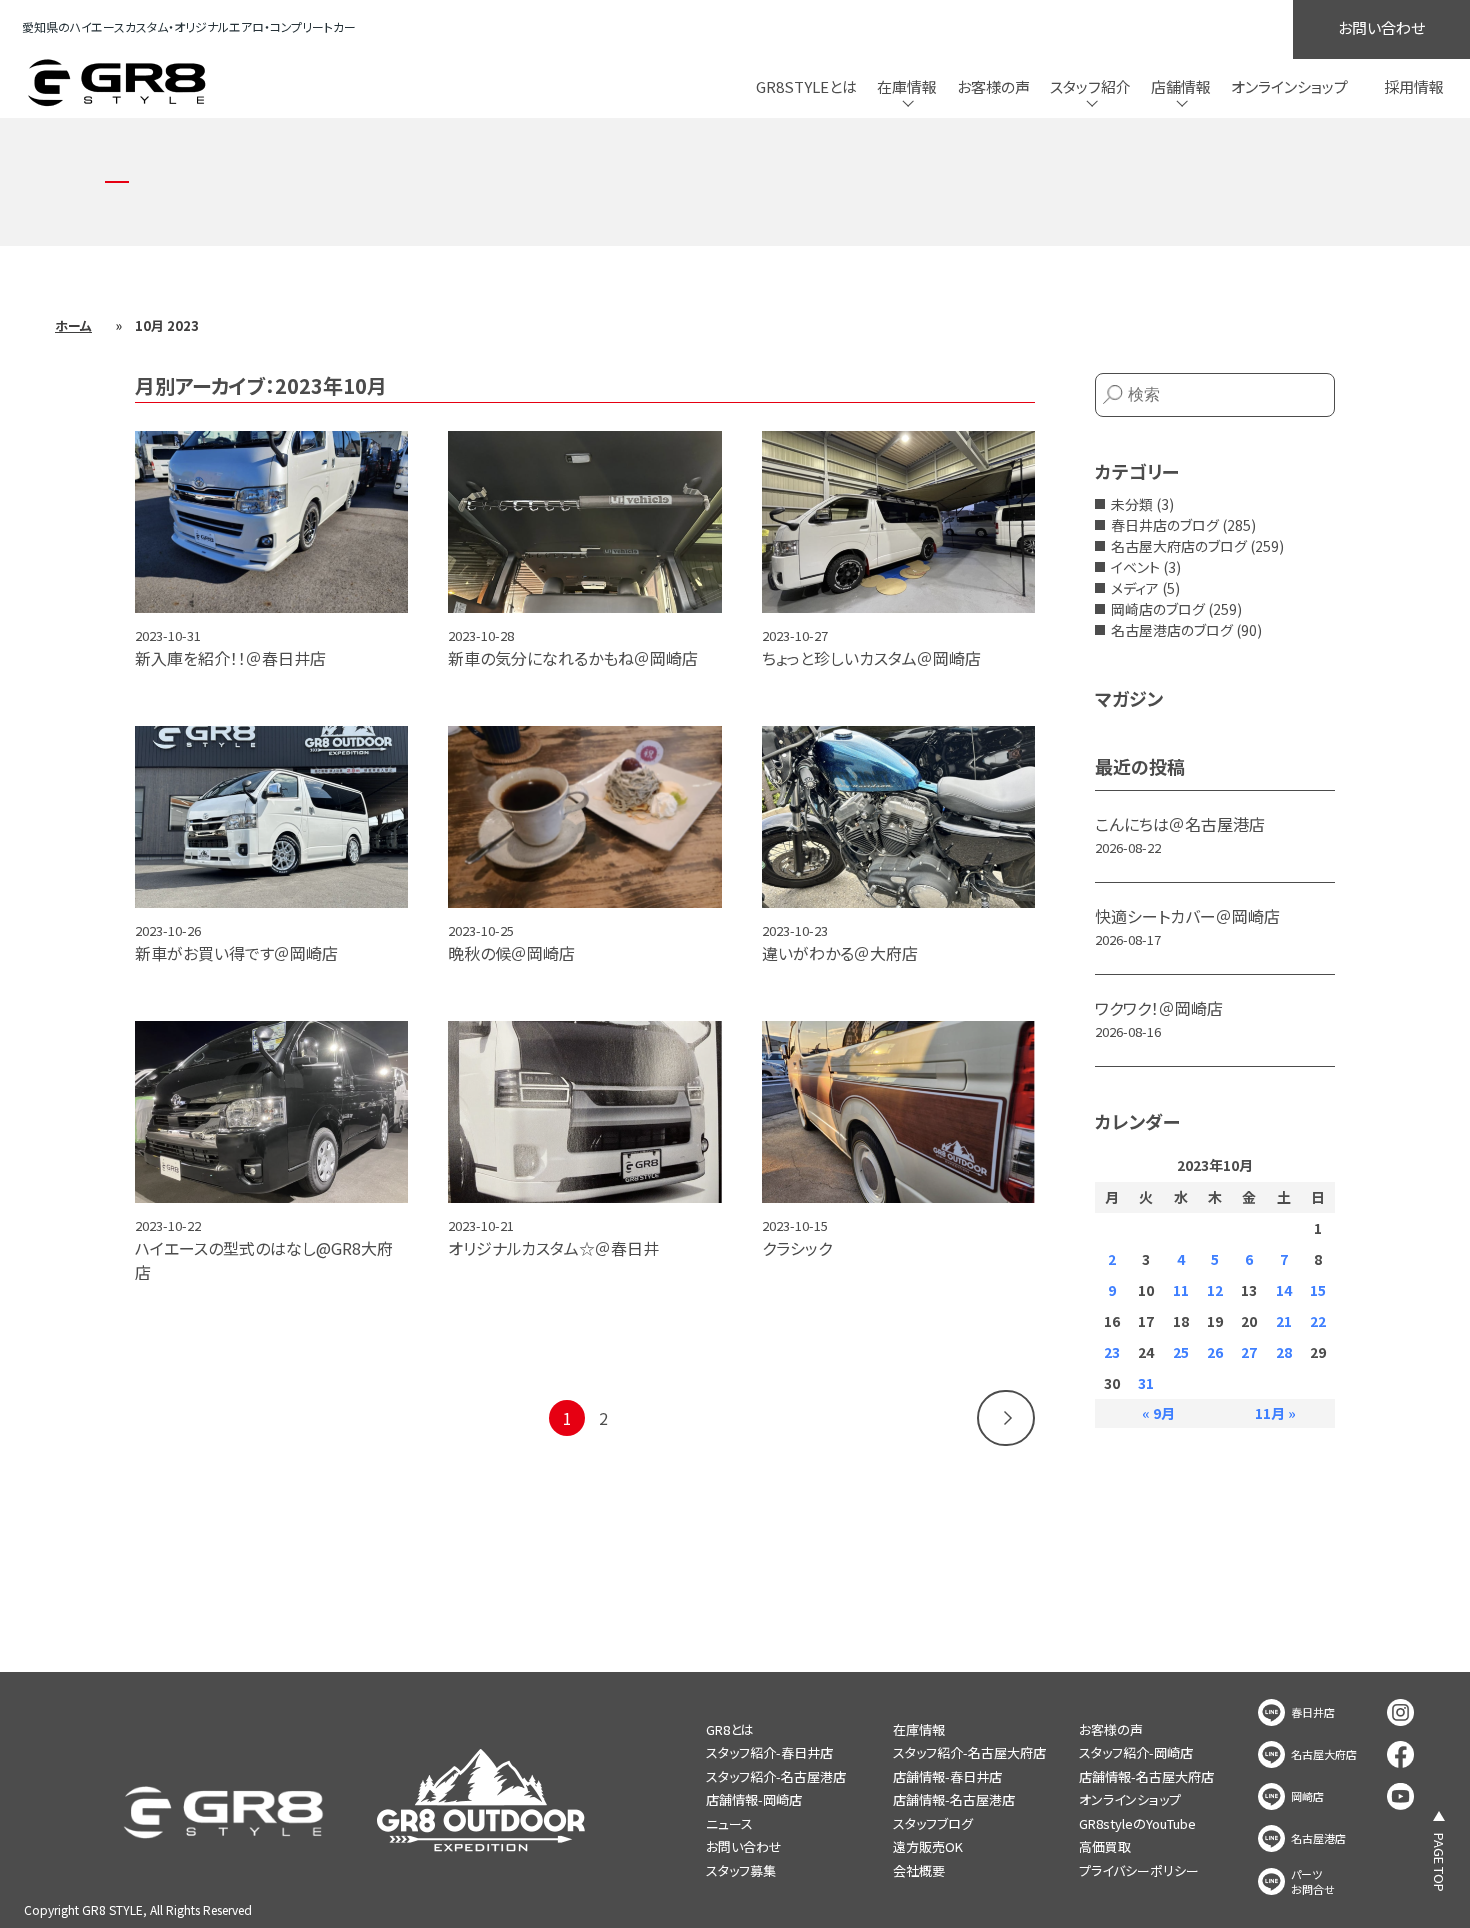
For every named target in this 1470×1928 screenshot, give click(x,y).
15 (1318, 1290)
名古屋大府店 (1324, 1754)
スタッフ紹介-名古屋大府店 (969, 1752)
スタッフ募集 (741, 1870)
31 (1146, 1383)
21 (1284, 1321)
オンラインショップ (1289, 86)
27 (1249, 1352)
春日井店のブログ (1165, 525)
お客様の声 (993, 86)
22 (1318, 1321)
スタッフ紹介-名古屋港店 (776, 1776)
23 (1112, 1352)
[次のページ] (1006, 1418)
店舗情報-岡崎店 (754, 1799)
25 (1181, 1352)
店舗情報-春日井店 (947, 1776)
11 (1181, 1290)
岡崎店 (1307, 1796)
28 (1284, 1352)
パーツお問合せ (1313, 1881)
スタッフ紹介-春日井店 (769, 1752)
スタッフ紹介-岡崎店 (1136, 1752)
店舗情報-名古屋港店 (954, 1799)
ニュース (729, 1823)
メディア (1135, 588)
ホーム (73, 325)
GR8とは (730, 1729)
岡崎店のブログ (1158, 609)
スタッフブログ (933, 1823)
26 (1215, 1352)
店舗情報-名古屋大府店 (1146, 1776)
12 (1215, 1290)
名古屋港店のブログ (1172, 630)
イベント (1135, 567)
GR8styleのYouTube (1137, 1823)
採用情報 (1414, 86)
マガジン (1129, 698)
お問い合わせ (1381, 27)
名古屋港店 (1318, 1838)
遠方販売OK (928, 1846)
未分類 (1132, 504)
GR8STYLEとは (806, 86)
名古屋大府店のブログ (1179, 546)
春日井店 (1313, 1712)
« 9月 (1158, 1413)
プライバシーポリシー (1139, 1870)
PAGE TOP (1439, 1862)
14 (1284, 1290)
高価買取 (1105, 1846)
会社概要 (919, 1870)
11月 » (1275, 1413)
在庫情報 (919, 1729)
